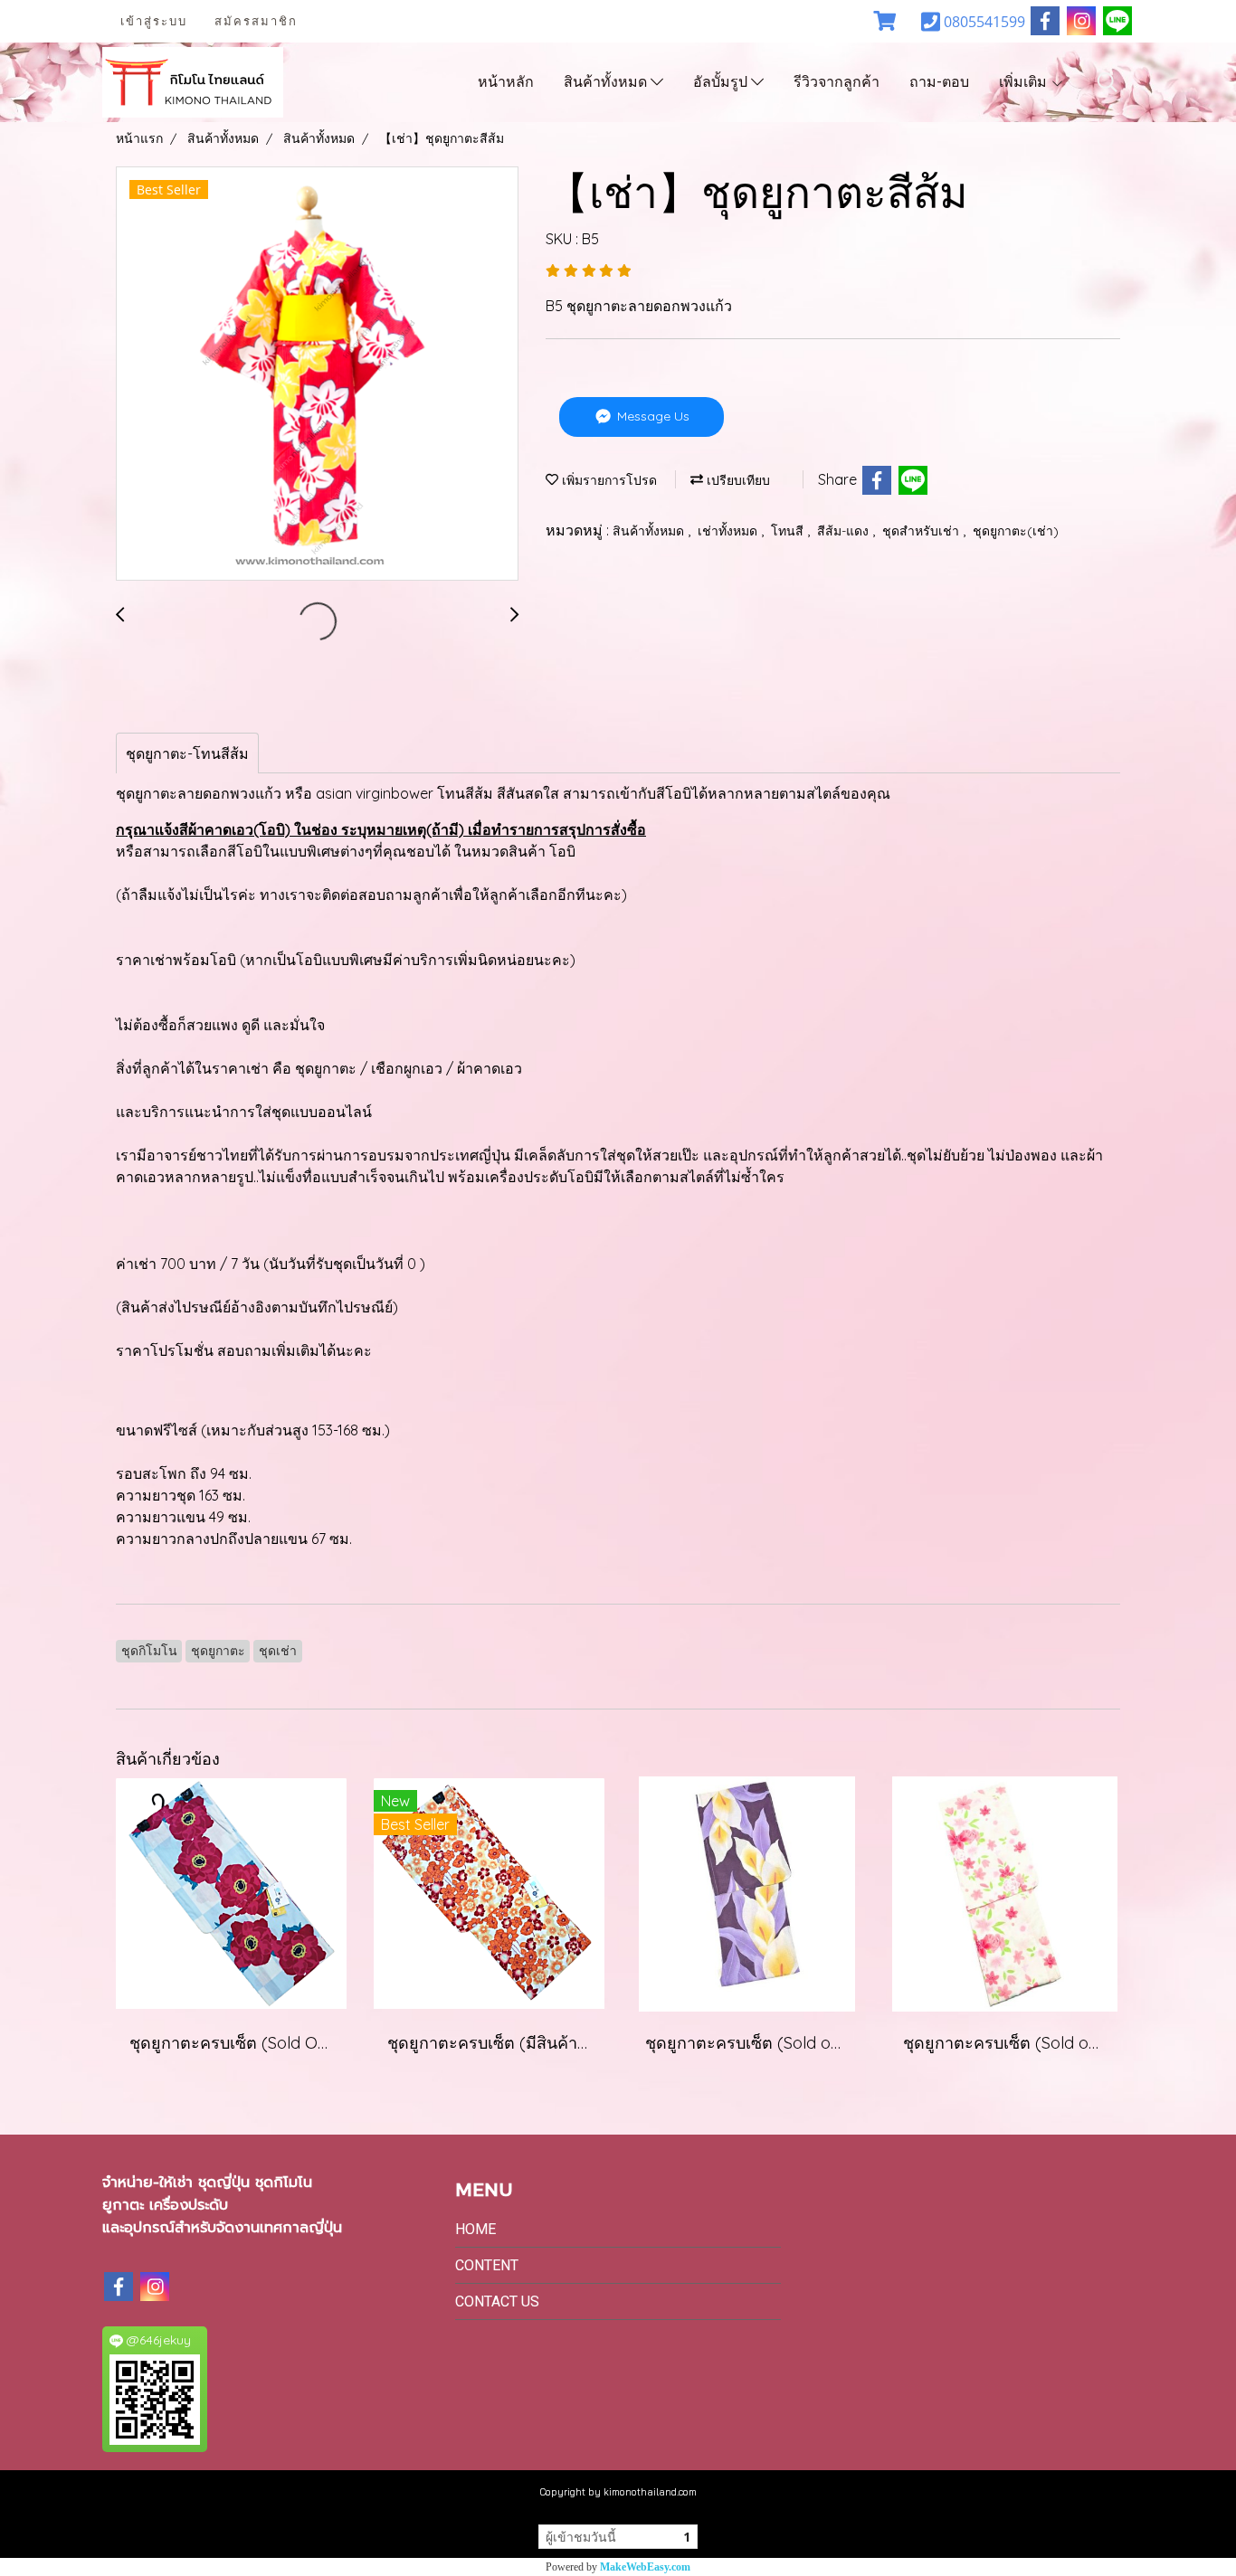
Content (487, 2265)
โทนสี (789, 531)
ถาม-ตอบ (939, 82)
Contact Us (497, 2301)
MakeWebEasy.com (645, 2567)
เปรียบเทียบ (737, 480)
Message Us (651, 416)
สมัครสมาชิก (256, 21)
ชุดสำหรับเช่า (922, 531)
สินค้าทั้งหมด (607, 82)
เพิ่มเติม (1025, 82)
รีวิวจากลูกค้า (837, 82)
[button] (1108, 82)
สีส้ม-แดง (845, 531)
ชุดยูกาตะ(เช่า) (1016, 531)
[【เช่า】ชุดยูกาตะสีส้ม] (317, 374)
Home (475, 2229)
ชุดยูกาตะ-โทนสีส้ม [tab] (187, 753)
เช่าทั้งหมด (729, 531)
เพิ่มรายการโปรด (608, 480)
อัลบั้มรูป (722, 82)
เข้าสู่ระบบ (154, 21)
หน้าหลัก (506, 82)
